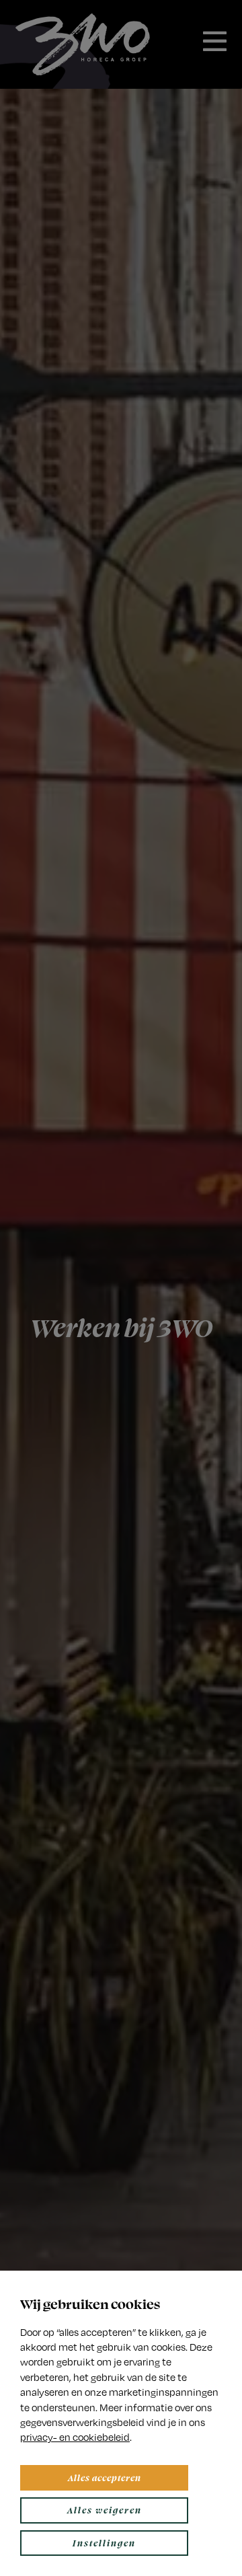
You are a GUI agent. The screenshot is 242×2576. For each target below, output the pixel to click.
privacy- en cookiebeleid (75, 2437)
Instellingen (104, 2543)
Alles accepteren (105, 2477)
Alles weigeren (105, 2510)
